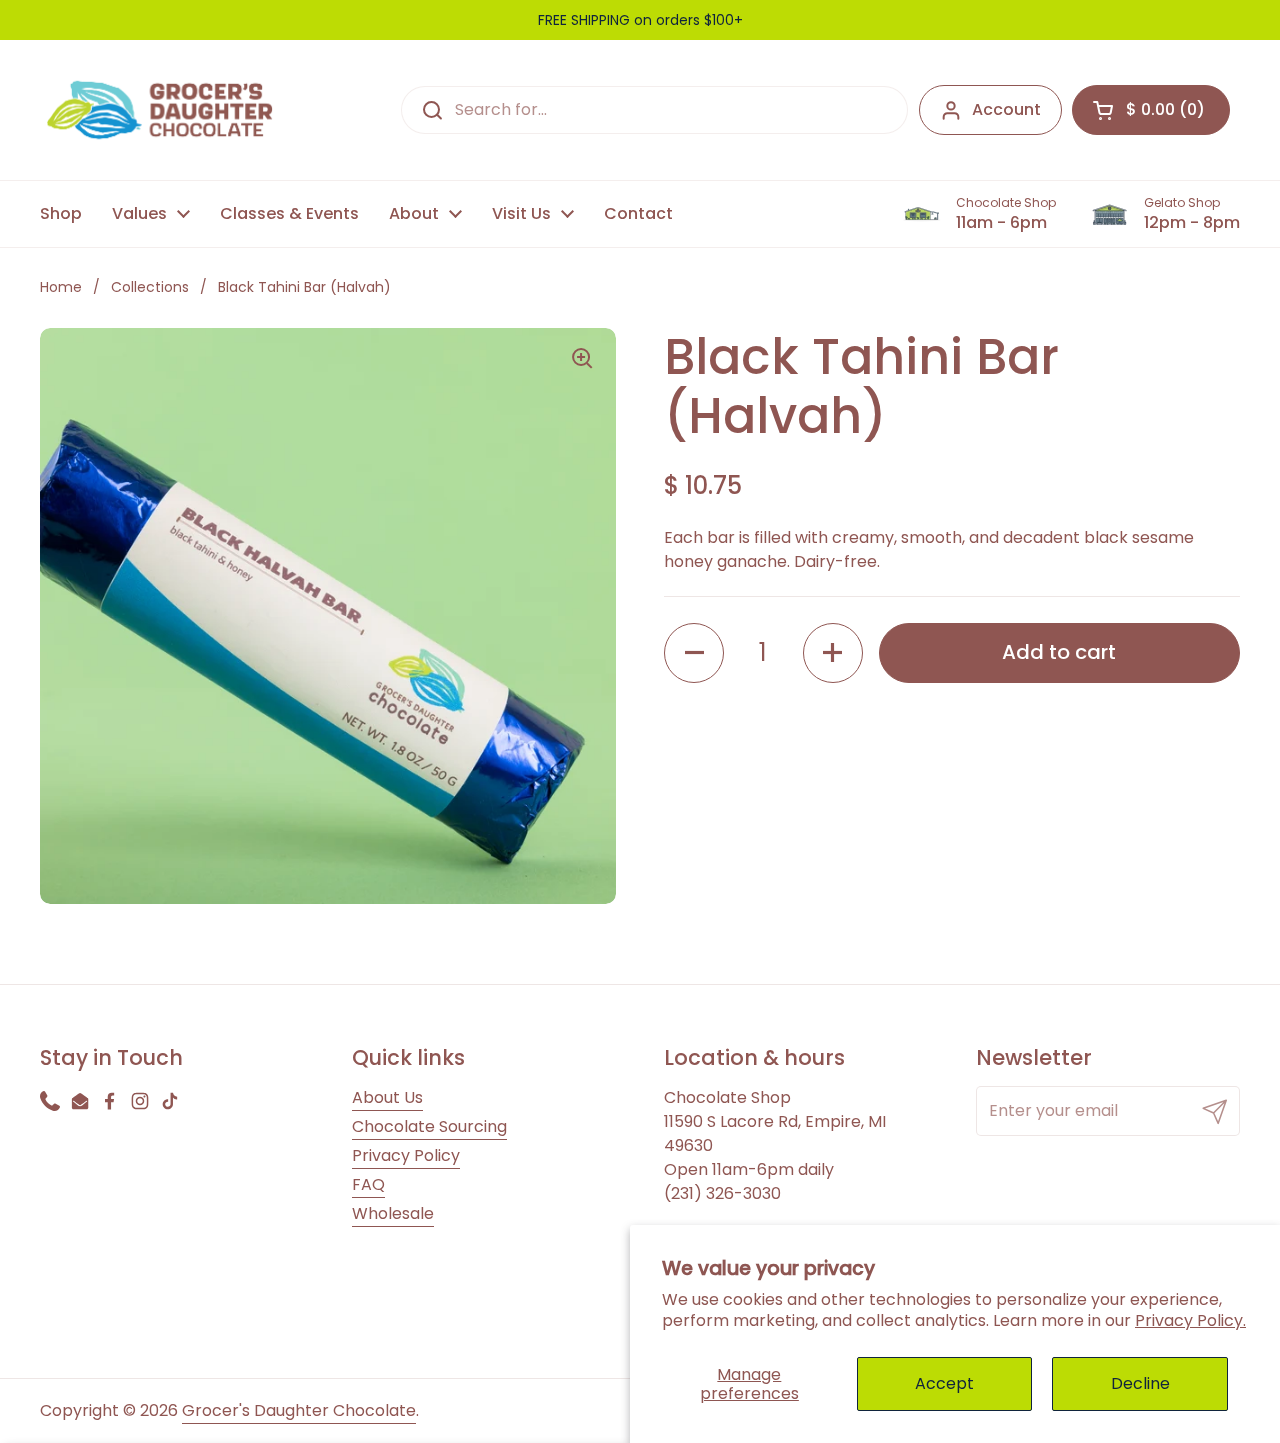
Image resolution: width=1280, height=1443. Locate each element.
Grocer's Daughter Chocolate (299, 1410)
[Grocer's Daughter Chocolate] (160, 110)
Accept (944, 1383)
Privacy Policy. (1190, 1320)
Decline (1140, 1383)
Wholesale (393, 1213)
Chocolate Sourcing (429, 1126)
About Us (387, 1097)
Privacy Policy (406, 1155)
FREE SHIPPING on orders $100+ (640, 20)
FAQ (368, 1184)
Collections (150, 287)
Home (61, 287)
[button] (1151, 110)
